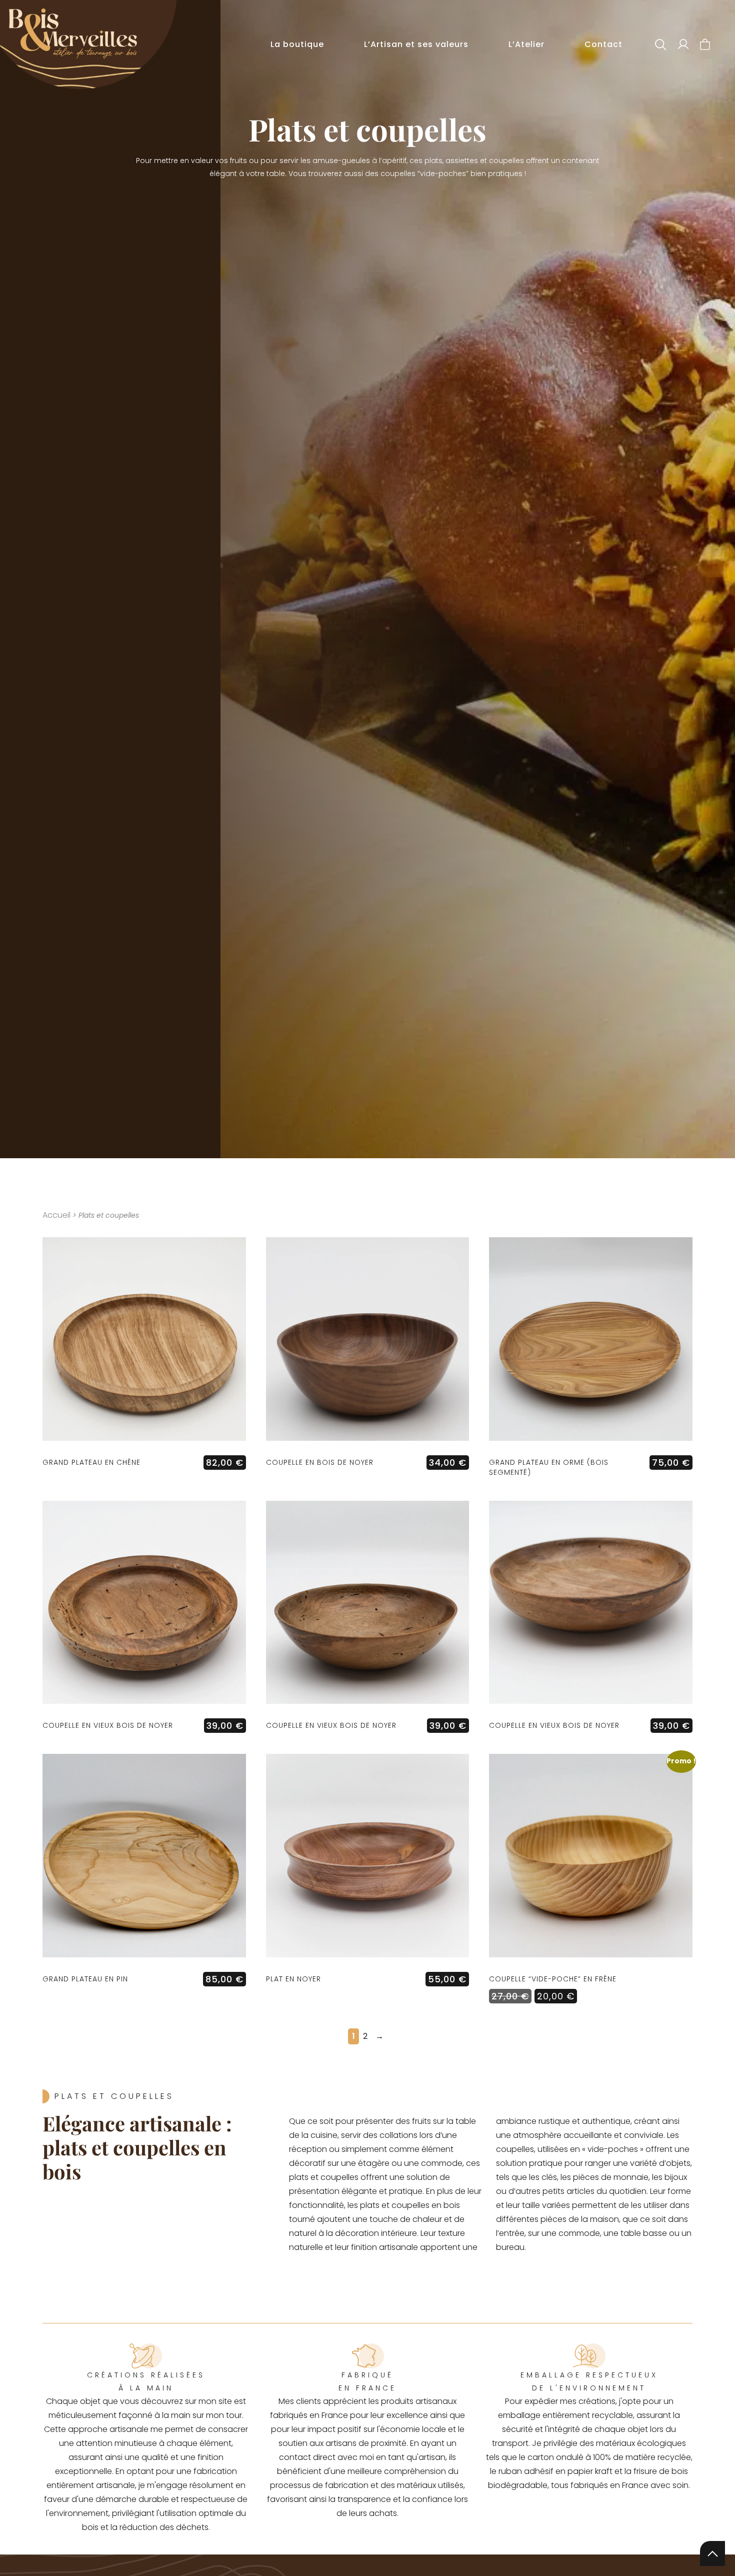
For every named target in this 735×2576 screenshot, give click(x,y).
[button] (661, 45)
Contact (603, 44)
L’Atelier (526, 44)
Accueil (56, 1215)
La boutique (297, 44)
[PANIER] (705, 44)
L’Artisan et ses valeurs (416, 44)
